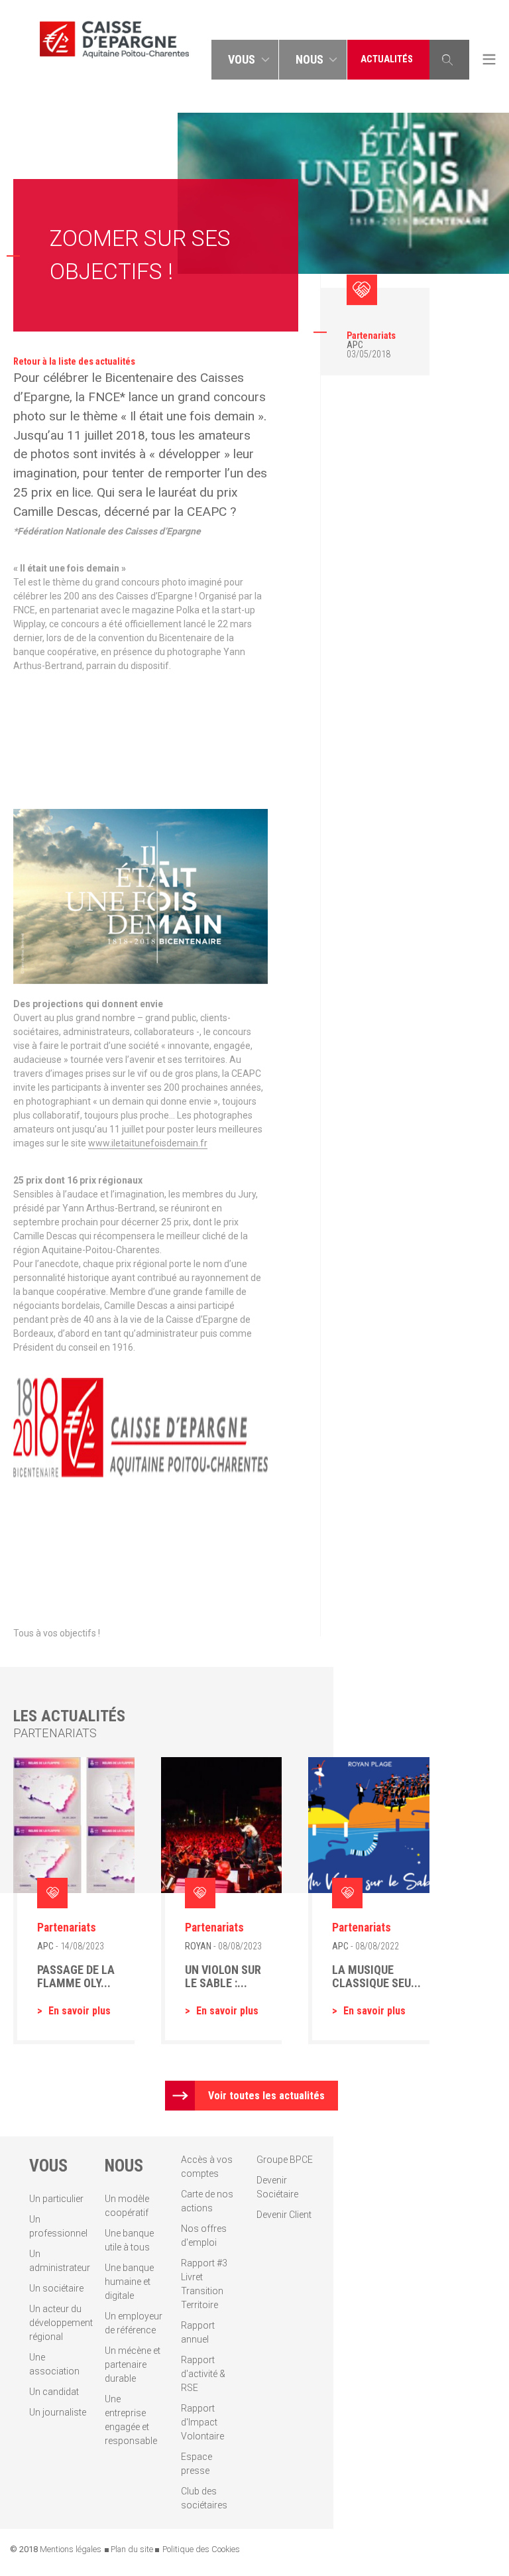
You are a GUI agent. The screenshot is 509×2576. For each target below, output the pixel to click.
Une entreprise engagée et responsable (131, 2420)
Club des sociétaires (204, 2498)
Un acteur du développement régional (58, 2323)
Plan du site (132, 2549)
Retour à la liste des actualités (74, 361)
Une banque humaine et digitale (129, 2282)
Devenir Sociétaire (277, 2187)
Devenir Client (284, 2215)
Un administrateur (58, 2261)
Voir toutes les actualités (266, 2096)
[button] (245, 60)
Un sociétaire (56, 2288)
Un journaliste (58, 2412)
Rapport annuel (198, 2332)
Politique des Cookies (201, 2549)
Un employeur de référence (134, 2323)
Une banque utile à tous (129, 2240)
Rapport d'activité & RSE (203, 2374)
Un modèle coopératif (127, 2206)
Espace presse (197, 2464)
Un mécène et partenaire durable (133, 2364)
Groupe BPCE (285, 2160)
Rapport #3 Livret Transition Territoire (204, 2284)
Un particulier (56, 2199)
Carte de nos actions (207, 2201)
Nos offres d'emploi (204, 2236)
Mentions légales (71, 2549)
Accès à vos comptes (207, 2167)
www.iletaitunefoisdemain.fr (148, 1143)
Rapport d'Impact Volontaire (202, 2422)
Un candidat (54, 2392)
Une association (54, 2364)
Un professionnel (58, 2226)
